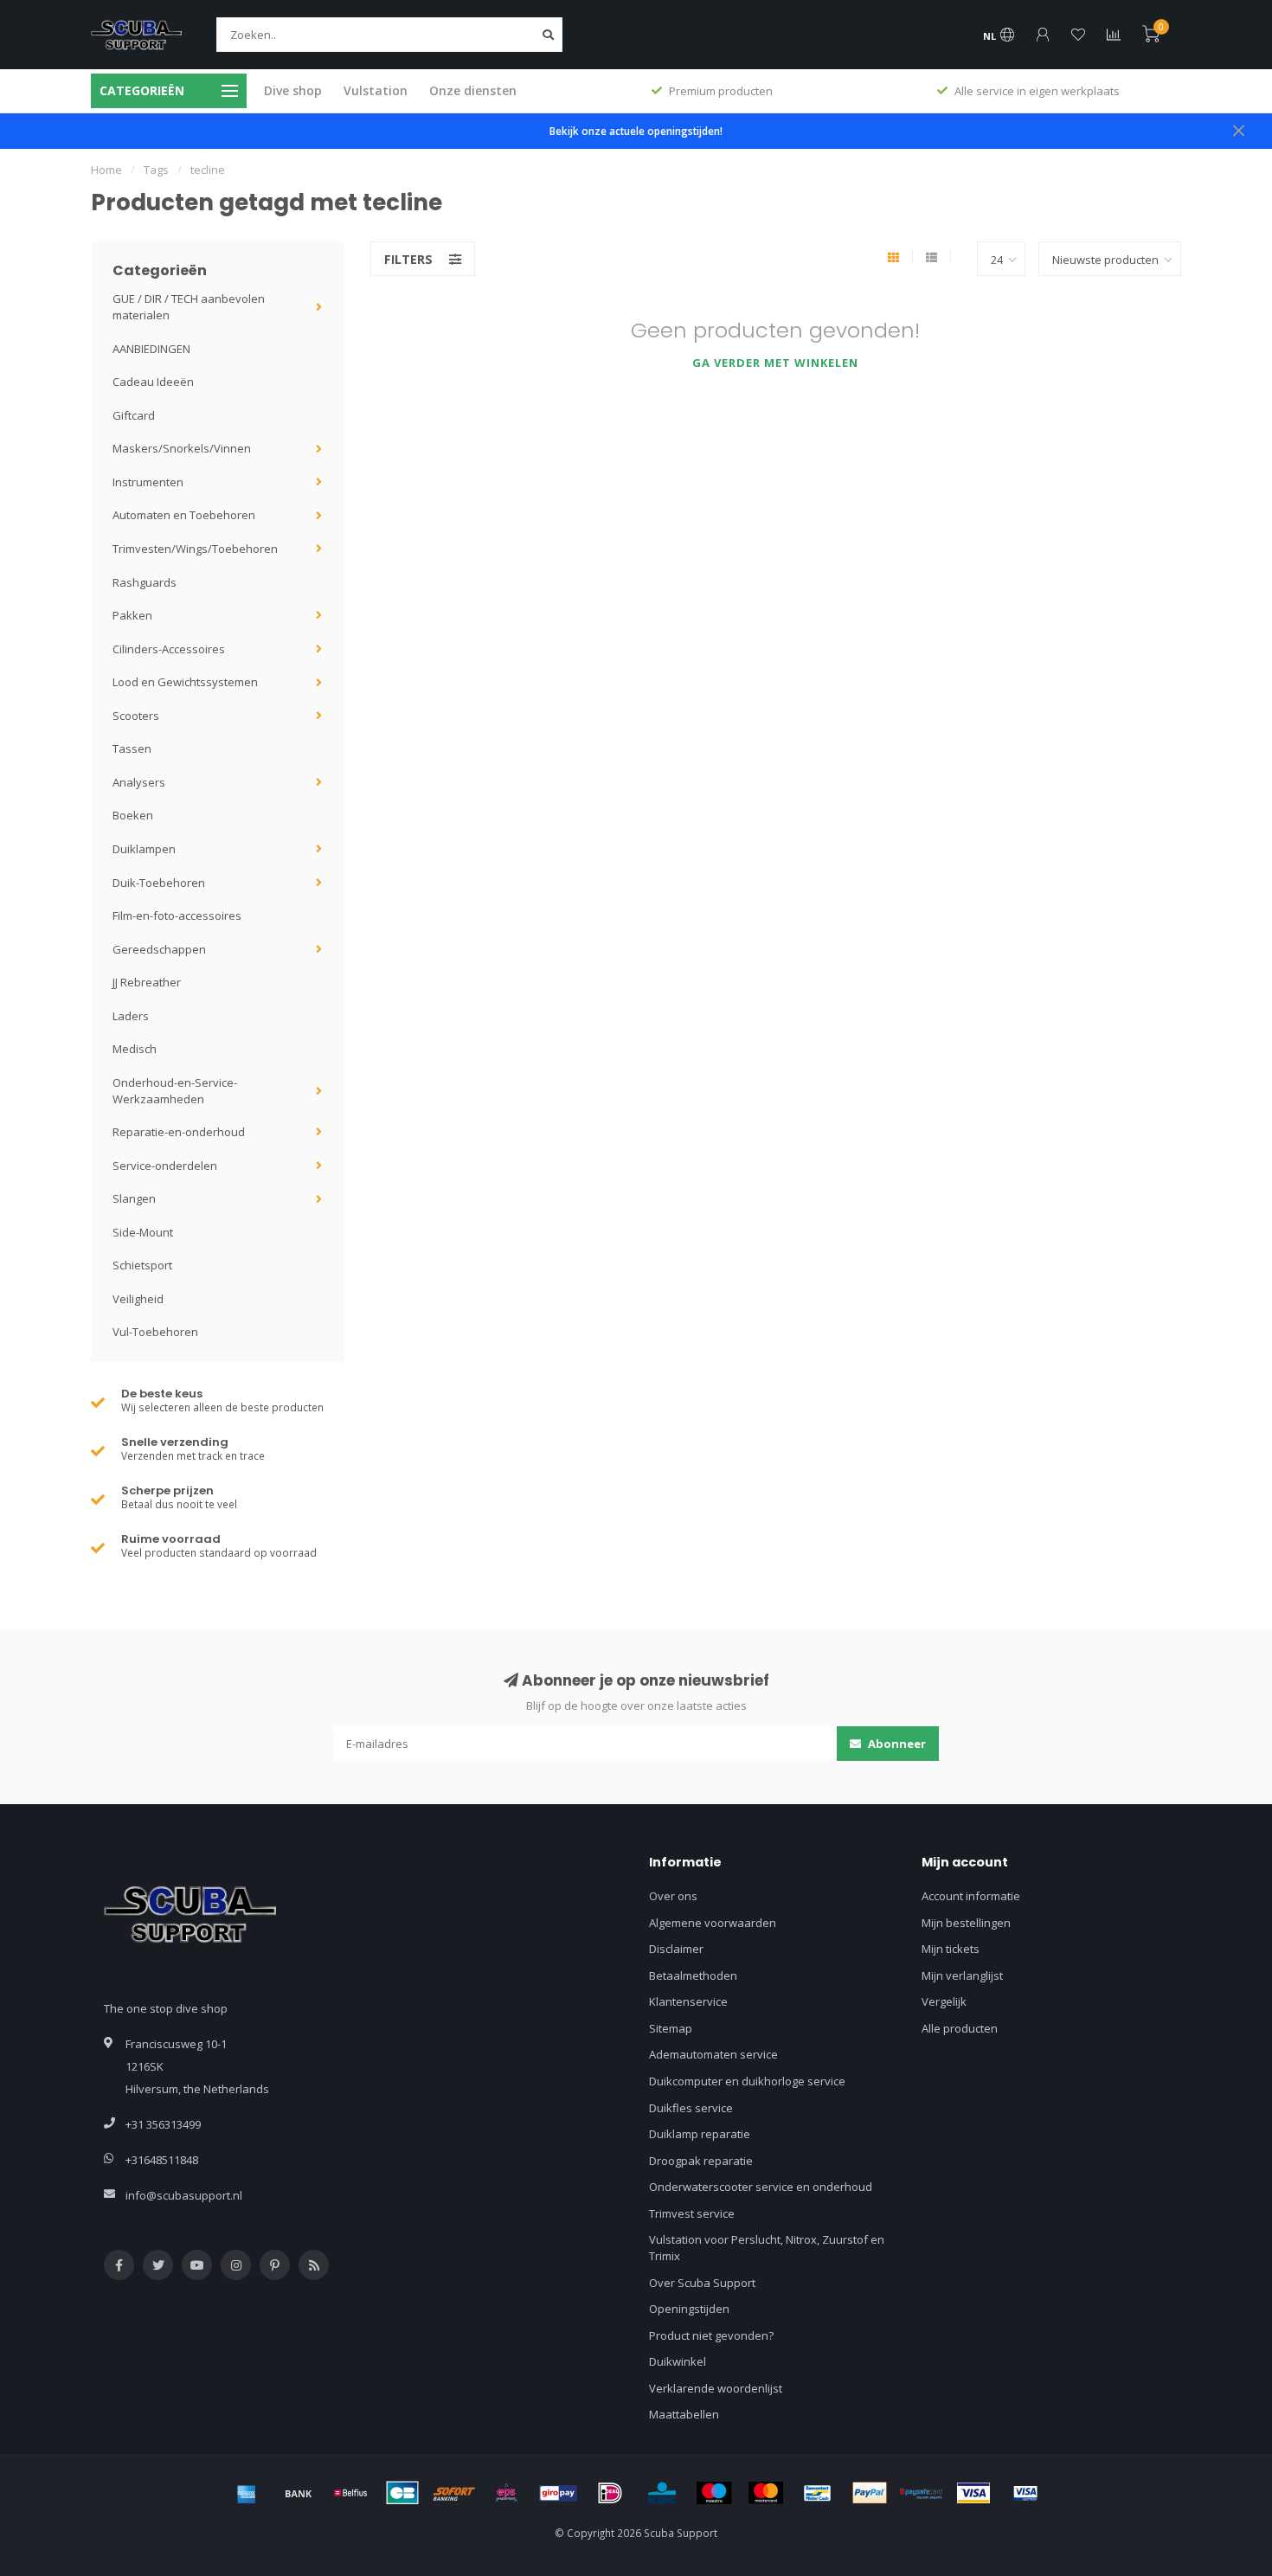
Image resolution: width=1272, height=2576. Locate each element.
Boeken (133, 815)
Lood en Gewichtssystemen (185, 682)
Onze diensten (473, 90)
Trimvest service (692, 2213)
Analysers (139, 782)
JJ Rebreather (147, 982)
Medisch (135, 1049)
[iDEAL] (610, 2493)
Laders (131, 1016)
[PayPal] (870, 2493)
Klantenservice (688, 2001)
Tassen (132, 748)
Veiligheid (138, 1299)
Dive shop (293, 90)
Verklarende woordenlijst (716, 2388)
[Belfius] (350, 2493)
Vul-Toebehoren (155, 1332)
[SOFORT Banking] (454, 2493)
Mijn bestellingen (966, 1923)
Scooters (136, 716)
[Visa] (973, 2493)
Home (106, 170)
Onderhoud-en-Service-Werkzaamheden (175, 1091)
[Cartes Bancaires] (402, 2493)
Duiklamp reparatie (700, 2134)
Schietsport (142, 1265)
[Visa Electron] (1025, 2493)
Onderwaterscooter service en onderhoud (761, 2187)
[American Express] (247, 2493)
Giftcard (134, 415)
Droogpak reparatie (701, 2161)
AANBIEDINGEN (151, 349)
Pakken (132, 615)
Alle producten (960, 2028)
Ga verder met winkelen (775, 363)
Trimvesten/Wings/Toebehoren (195, 549)
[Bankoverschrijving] (299, 2493)
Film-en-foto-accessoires (177, 915)
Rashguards (145, 582)
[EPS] (506, 2493)
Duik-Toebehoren (159, 883)
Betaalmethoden (693, 1975)
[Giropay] (558, 2493)
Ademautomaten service (713, 2054)
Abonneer (896, 1744)
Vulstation (376, 90)
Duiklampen (144, 849)
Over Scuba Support (702, 2283)
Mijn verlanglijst (962, 1975)
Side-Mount (143, 1232)
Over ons (673, 1896)
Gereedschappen (159, 949)
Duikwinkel (678, 2361)
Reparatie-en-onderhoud (179, 1132)
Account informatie (971, 1896)
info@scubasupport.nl (184, 2195)
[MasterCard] (766, 2493)
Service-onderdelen (165, 1166)
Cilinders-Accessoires (169, 649)
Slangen (134, 1198)
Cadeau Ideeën (153, 382)
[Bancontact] (818, 2493)
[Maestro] (714, 2493)
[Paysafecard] (922, 2493)
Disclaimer (676, 1949)
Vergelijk (944, 2001)
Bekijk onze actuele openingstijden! (636, 131)
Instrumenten (148, 482)
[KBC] (662, 2493)
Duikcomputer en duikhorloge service (747, 2081)
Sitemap (671, 2028)
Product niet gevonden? (711, 2335)
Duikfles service (691, 2108)
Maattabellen (684, 2414)
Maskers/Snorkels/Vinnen (182, 448)
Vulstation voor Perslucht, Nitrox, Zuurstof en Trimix (767, 2248)
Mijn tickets (951, 1949)
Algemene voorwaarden (713, 1923)
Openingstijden (689, 2309)
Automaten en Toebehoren (184, 515)
